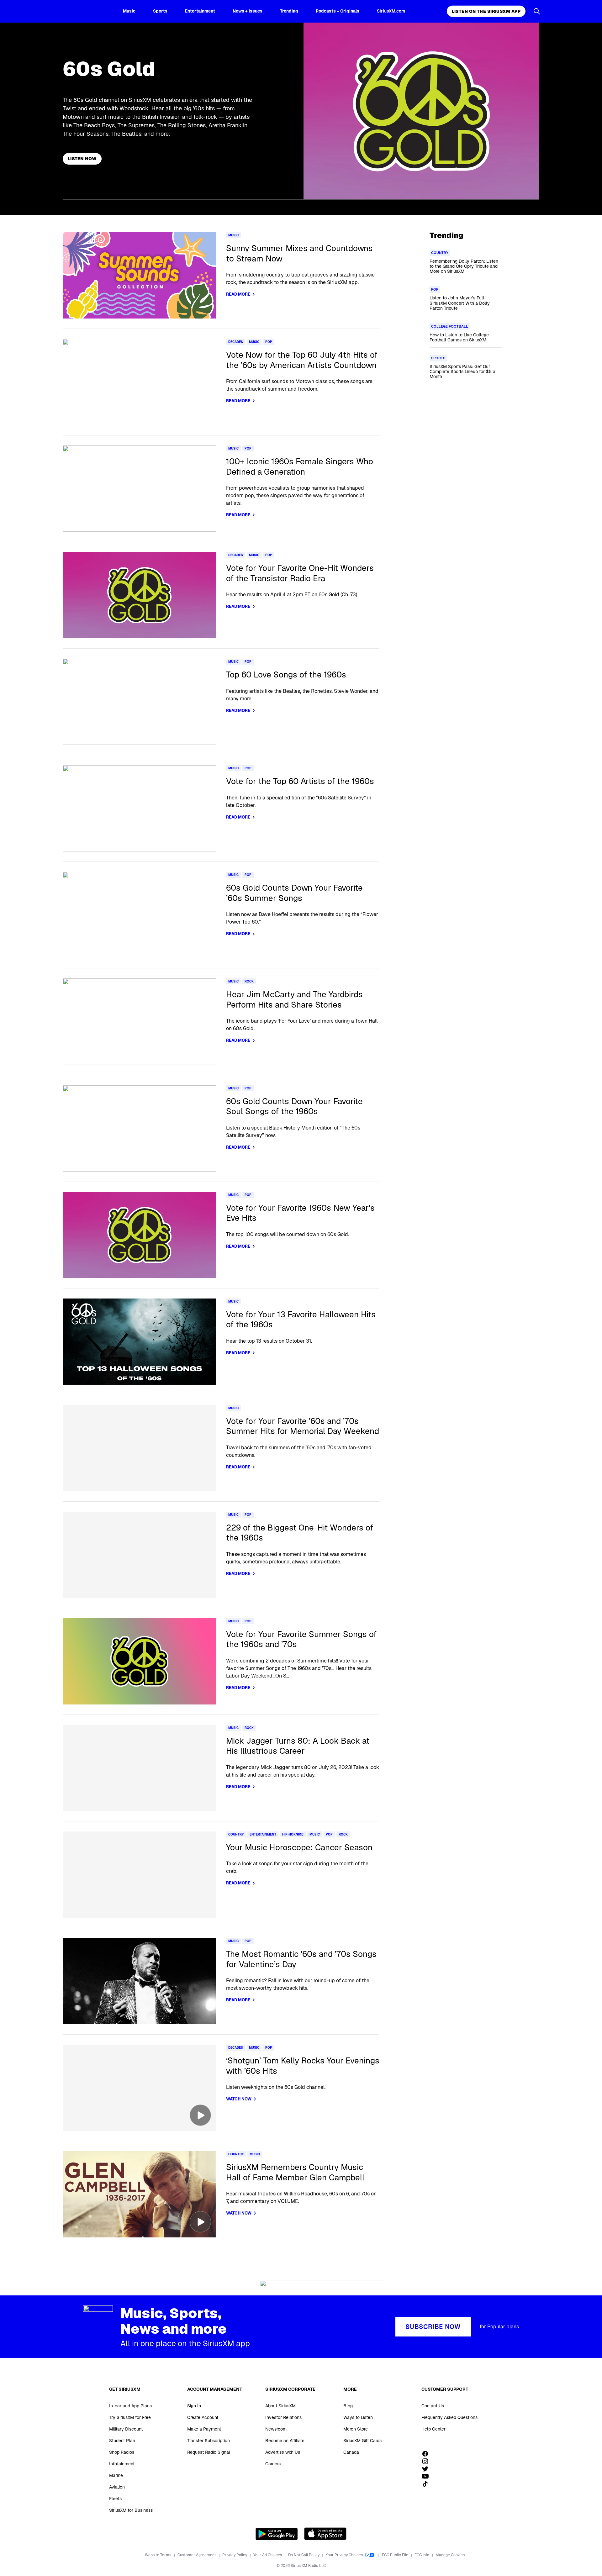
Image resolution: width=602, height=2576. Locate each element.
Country (236, 1834)
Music (129, 11)
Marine (116, 2475)
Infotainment (122, 2464)
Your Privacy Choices (345, 2555)
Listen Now (82, 159)
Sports (160, 11)
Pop (269, 342)
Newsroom (276, 2429)
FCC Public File (396, 2555)
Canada (351, 2452)
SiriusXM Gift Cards (362, 2441)
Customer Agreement (197, 2555)
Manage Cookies (450, 2555)
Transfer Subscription (209, 2441)
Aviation (117, 2487)
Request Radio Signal (209, 2452)
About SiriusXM (280, 2406)
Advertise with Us (283, 2452)
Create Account (203, 2417)
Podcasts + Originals (338, 11)
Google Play (277, 2534)
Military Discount (126, 2429)
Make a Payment (204, 2429)
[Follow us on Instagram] (427, 2461)
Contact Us (433, 2406)
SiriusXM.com (391, 11)
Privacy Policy (235, 2555)
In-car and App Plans (130, 2406)
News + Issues (248, 11)
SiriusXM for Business (131, 2510)
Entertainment (200, 11)
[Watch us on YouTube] (427, 2476)
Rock (249, 981)
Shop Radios (122, 2452)
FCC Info (422, 2555)
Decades (236, 342)
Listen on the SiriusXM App (486, 11)
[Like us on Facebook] (427, 2454)
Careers (273, 2464)
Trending (289, 11)
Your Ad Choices (268, 2555)
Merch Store (356, 2429)
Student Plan (122, 2441)
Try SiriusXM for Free (130, 2417)
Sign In (194, 2406)
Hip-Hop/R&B (293, 1834)
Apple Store (325, 2534)
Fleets (115, 2499)
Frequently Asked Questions (449, 2417)
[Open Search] (537, 11)
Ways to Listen (358, 2417)
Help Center (433, 2429)
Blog (348, 2406)
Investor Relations (283, 2417)
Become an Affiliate (285, 2441)
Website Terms (158, 2555)
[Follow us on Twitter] (427, 2469)
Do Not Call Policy (304, 2555)
